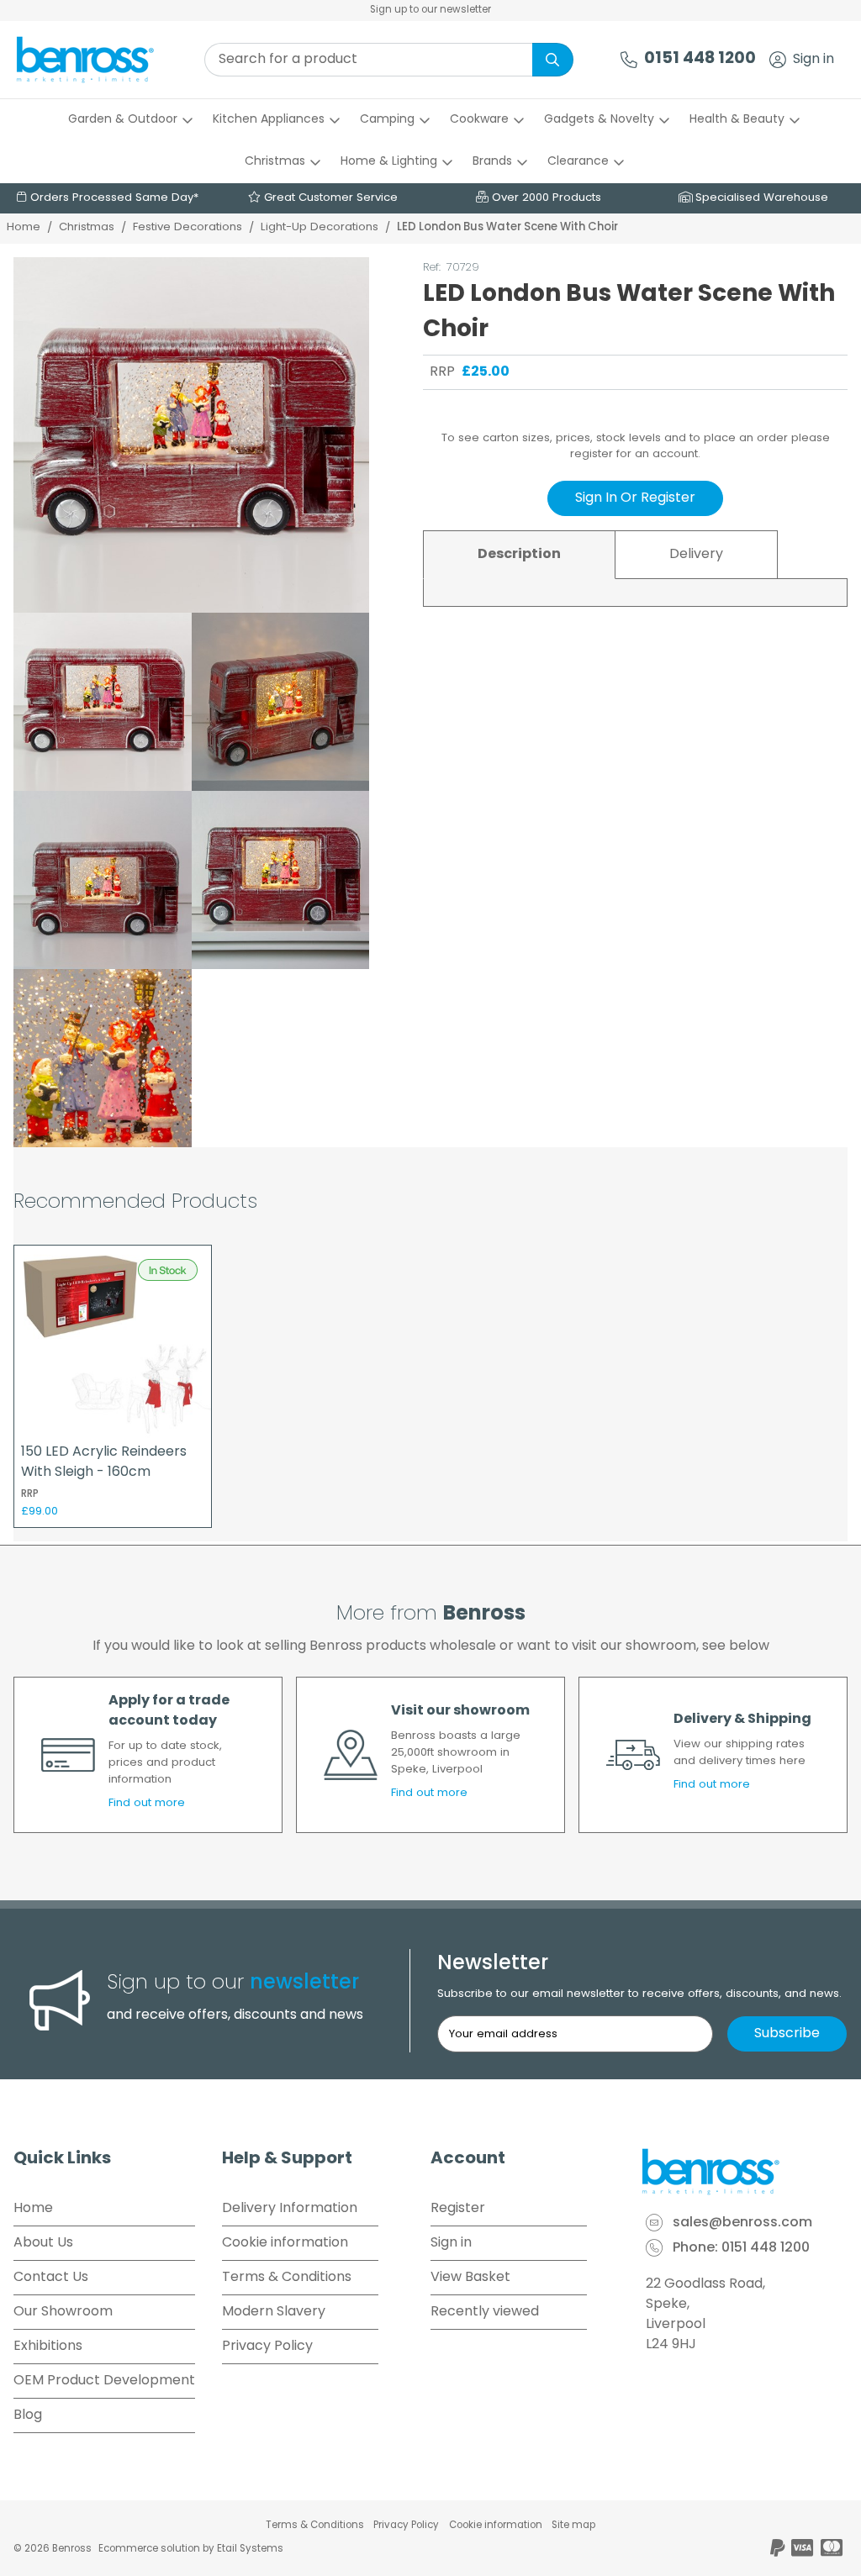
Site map (573, 2526)
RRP (442, 372)
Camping (387, 120)
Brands (492, 162)
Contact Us (51, 2278)
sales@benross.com (742, 2223)
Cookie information (285, 2243)
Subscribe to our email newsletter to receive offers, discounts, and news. (639, 1994)
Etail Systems (250, 2549)
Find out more (147, 1803)
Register (458, 2209)
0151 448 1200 (700, 59)
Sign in (813, 60)
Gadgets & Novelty (599, 120)
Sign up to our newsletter (430, 10)
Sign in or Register (635, 498)
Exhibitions (48, 2347)
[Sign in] (778, 60)
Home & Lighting (389, 162)
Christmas (275, 162)
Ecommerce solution (149, 2549)
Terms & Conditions (287, 2278)
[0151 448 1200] (629, 60)
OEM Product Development (104, 2381)
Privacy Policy (267, 2347)
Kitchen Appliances (269, 120)
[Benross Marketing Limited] (743, 2172)
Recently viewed (485, 2312)
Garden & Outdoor (123, 120)
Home (24, 227)
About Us (43, 2243)
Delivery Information (290, 2209)
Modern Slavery (274, 2312)
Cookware (479, 120)
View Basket (470, 2278)
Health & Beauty (737, 120)
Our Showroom (63, 2312)
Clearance (578, 162)
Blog (28, 2415)
